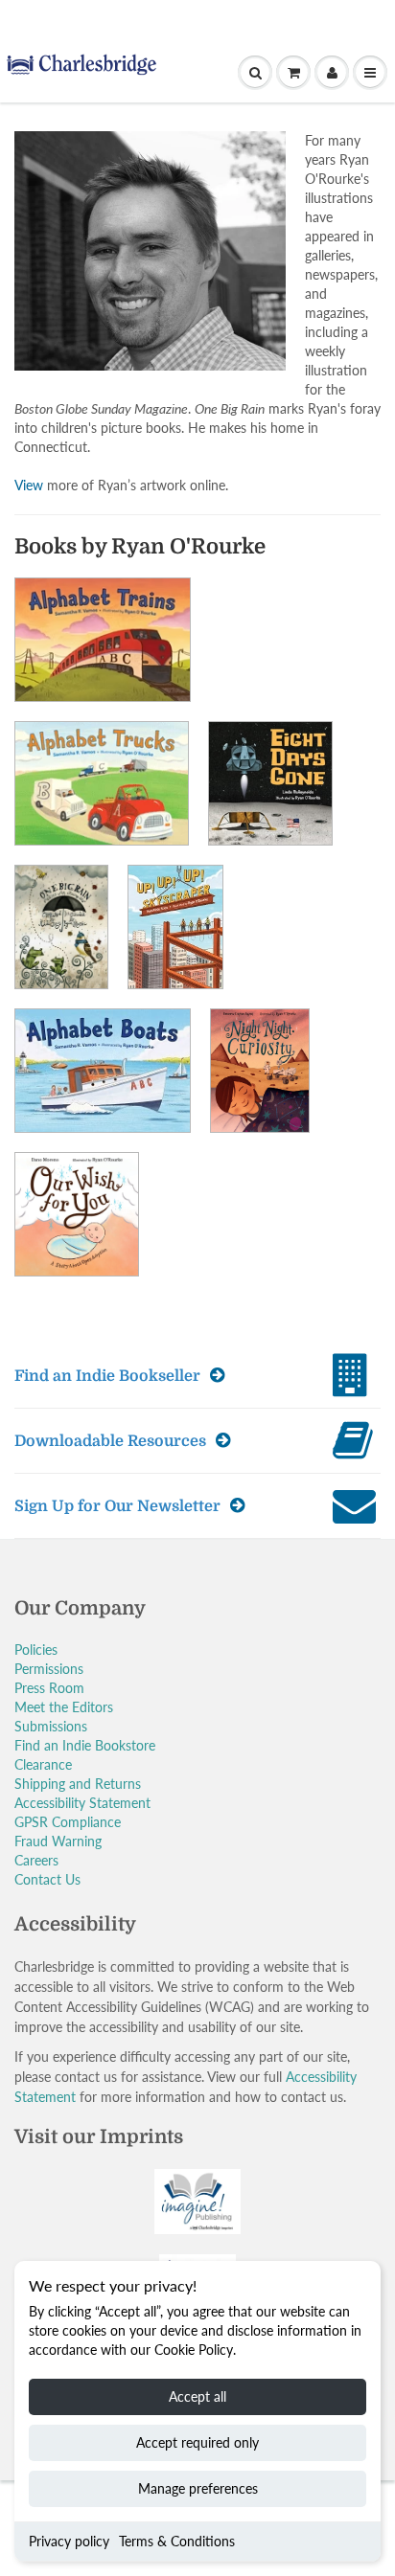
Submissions (51, 1726)
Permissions (49, 1669)
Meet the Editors (64, 1707)
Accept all (197, 2396)
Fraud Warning (58, 1841)
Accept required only (197, 2442)
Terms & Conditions (177, 2541)
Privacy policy (69, 2541)
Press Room (49, 1688)
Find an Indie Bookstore (85, 1745)
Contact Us (47, 1879)
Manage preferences (198, 2488)
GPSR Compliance (68, 1822)
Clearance (43, 1764)
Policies (36, 1650)
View (29, 485)
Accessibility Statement (82, 1803)
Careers (36, 1860)
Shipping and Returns (78, 1784)
